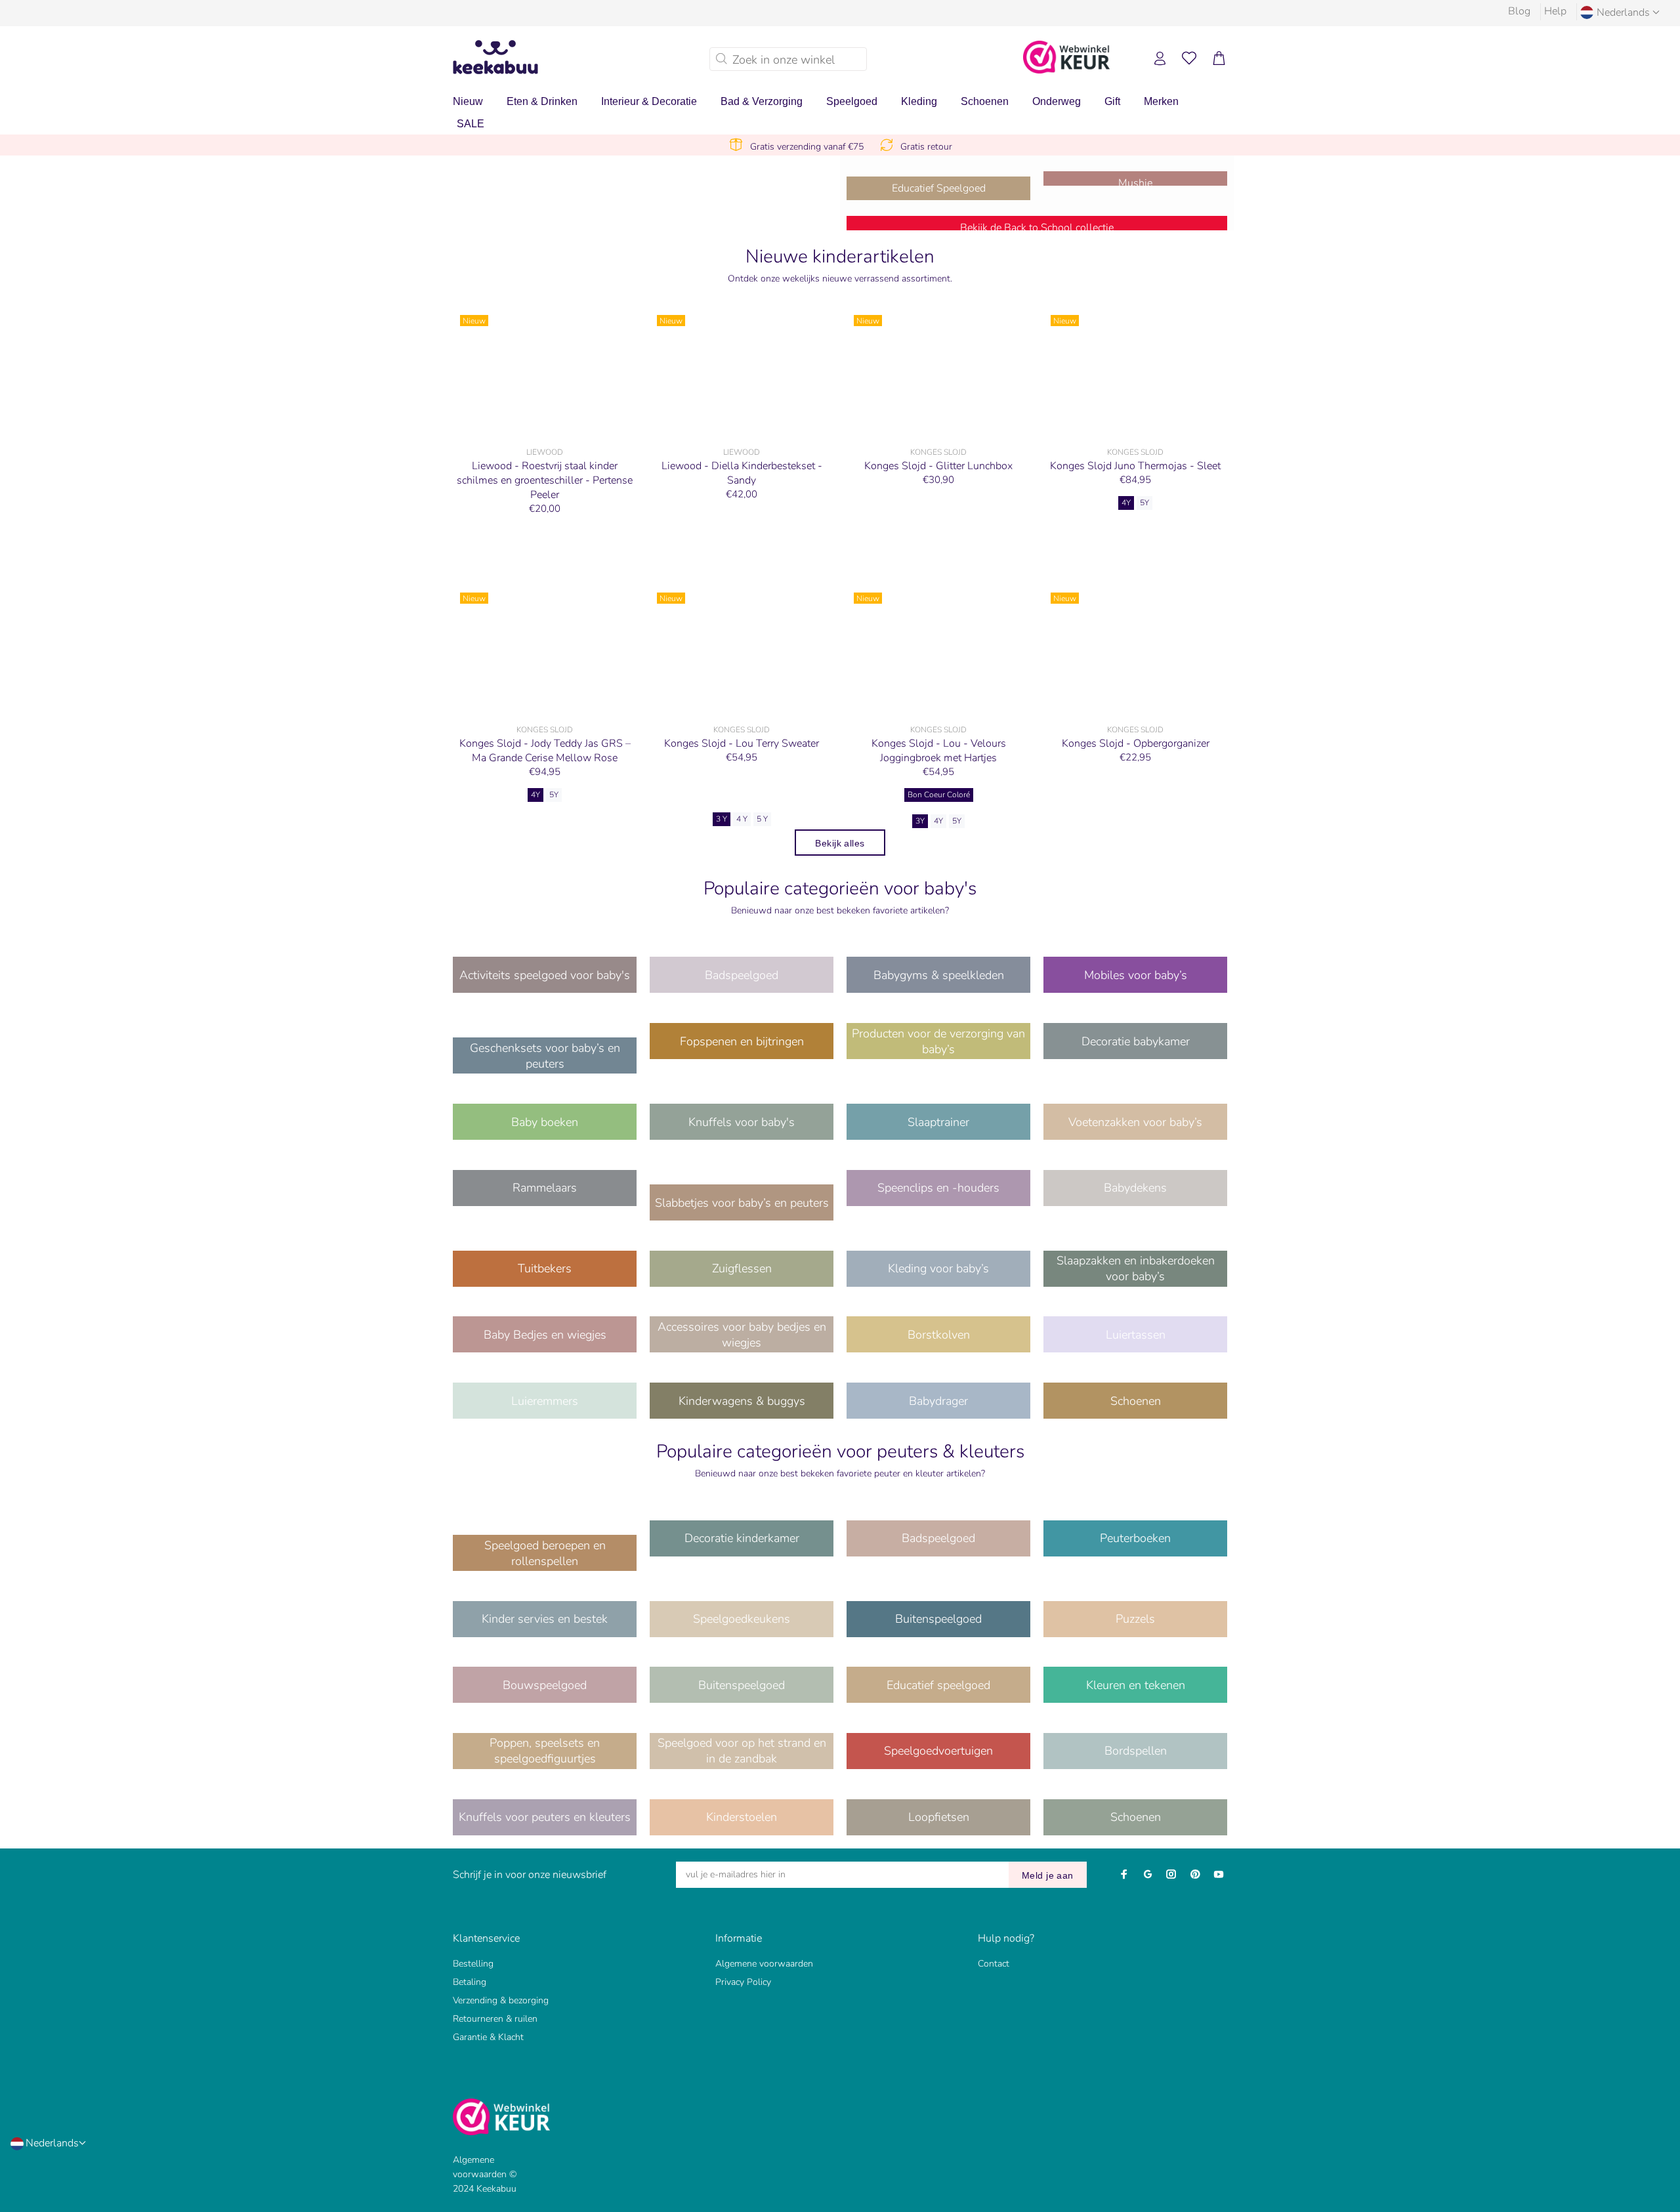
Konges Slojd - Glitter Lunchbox (938, 466)
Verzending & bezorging (501, 2000)
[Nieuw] (545, 374)
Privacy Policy (743, 1982)
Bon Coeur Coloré (939, 795)
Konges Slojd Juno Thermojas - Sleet (1135, 466)
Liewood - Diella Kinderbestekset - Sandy (742, 473)
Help (1555, 11)
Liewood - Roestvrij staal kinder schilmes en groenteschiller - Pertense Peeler (545, 480)
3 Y (722, 819)
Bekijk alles (840, 843)
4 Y (742, 819)
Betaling (470, 1982)
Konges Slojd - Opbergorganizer (1136, 743)
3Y (920, 821)
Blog (1519, 11)
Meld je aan (1048, 1875)
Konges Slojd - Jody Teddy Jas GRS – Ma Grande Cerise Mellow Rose (545, 751)
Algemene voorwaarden (764, 1964)
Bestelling (473, 1964)
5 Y (762, 819)
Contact (994, 1964)
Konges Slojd (938, 452)
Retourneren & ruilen (495, 2019)
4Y (1126, 503)
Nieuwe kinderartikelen (840, 257)
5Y (1144, 503)
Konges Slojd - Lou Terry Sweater (742, 743)
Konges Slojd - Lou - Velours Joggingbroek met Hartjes (939, 751)
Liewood (545, 452)
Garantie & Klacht (488, 2037)
